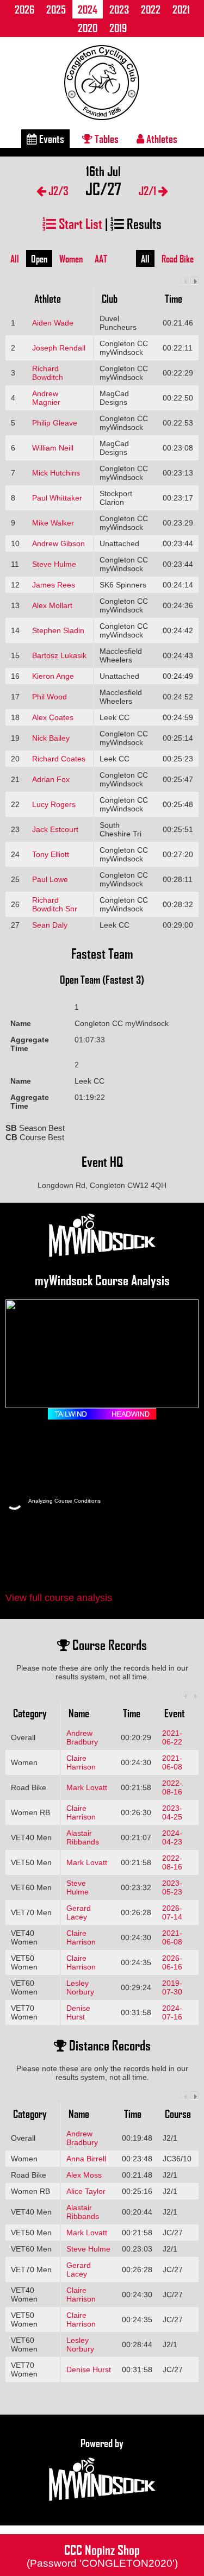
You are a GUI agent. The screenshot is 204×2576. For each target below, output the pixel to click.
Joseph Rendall (59, 348)
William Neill (53, 448)
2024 (88, 9)
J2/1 (149, 190)
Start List (79, 223)
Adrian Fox (51, 779)
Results (143, 223)
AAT (101, 259)
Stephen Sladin (58, 630)
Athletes (161, 139)
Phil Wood (50, 697)
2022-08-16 (172, 1787)
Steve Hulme (54, 564)
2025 (56, 9)
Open (39, 259)
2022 (151, 9)
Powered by (102, 2443)
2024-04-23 (172, 1837)
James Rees (54, 585)
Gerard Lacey (79, 1912)
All (15, 259)
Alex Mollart (52, 605)
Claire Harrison (81, 1762)
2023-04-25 (172, 1812)
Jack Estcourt (55, 829)
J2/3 (57, 190)
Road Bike (178, 259)
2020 (88, 28)
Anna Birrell (86, 2159)
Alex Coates (53, 717)
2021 (181, 9)
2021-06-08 (172, 1762)
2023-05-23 (172, 1887)
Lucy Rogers (54, 804)
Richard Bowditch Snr (55, 904)
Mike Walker (53, 523)
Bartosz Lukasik (59, 655)
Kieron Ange (53, 676)
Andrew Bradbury (82, 1737)
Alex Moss (84, 2175)
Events (51, 139)
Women (71, 259)
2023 (119, 9)
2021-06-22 (172, 1737)
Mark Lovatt (87, 1787)
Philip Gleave (55, 423)
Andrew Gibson (58, 543)
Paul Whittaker (57, 498)
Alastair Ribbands (83, 1837)
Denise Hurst (78, 2012)
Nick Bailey (51, 738)
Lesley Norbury (80, 1987)
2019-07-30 (172, 1987)
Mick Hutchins (56, 473)
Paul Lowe (50, 879)
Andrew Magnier (46, 398)
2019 (118, 28)
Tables (106, 139)
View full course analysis (59, 1598)
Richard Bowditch (48, 373)
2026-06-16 (172, 1962)
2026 (24, 9)
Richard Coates (59, 759)
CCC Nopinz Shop (102, 2555)
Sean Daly (50, 925)
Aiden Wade (53, 323)
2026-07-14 (172, 1912)
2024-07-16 (172, 2012)
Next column (194, 281)
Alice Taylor (86, 2191)
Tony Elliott (51, 854)
